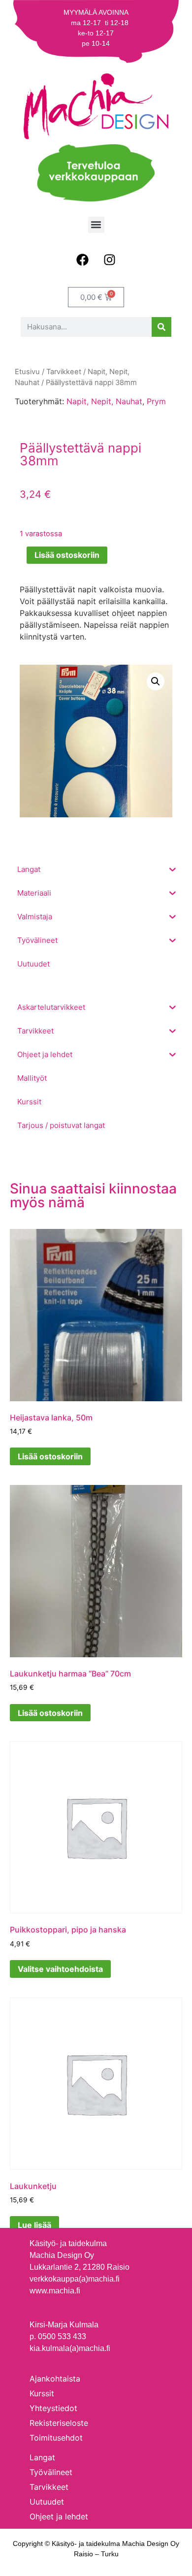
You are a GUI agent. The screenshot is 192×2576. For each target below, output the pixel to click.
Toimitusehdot (56, 2438)
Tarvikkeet (64, 372)
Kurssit (42, 2393)
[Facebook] (83, 260)
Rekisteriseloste (59, 2423)
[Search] (161, 327)
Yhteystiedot (53, 2408)
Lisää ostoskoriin (67, 555)
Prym (156, 401)
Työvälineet (51, 2472)
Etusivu (27, 372)
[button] (96, 225)
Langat (42, 2457)
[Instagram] (110, 260)
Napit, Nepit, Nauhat (104, 401)
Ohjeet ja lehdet (59, 2516)
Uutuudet (47, 2502)
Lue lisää (34, 2225)
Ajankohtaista (55, 2379)
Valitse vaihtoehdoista (60, 1969)
